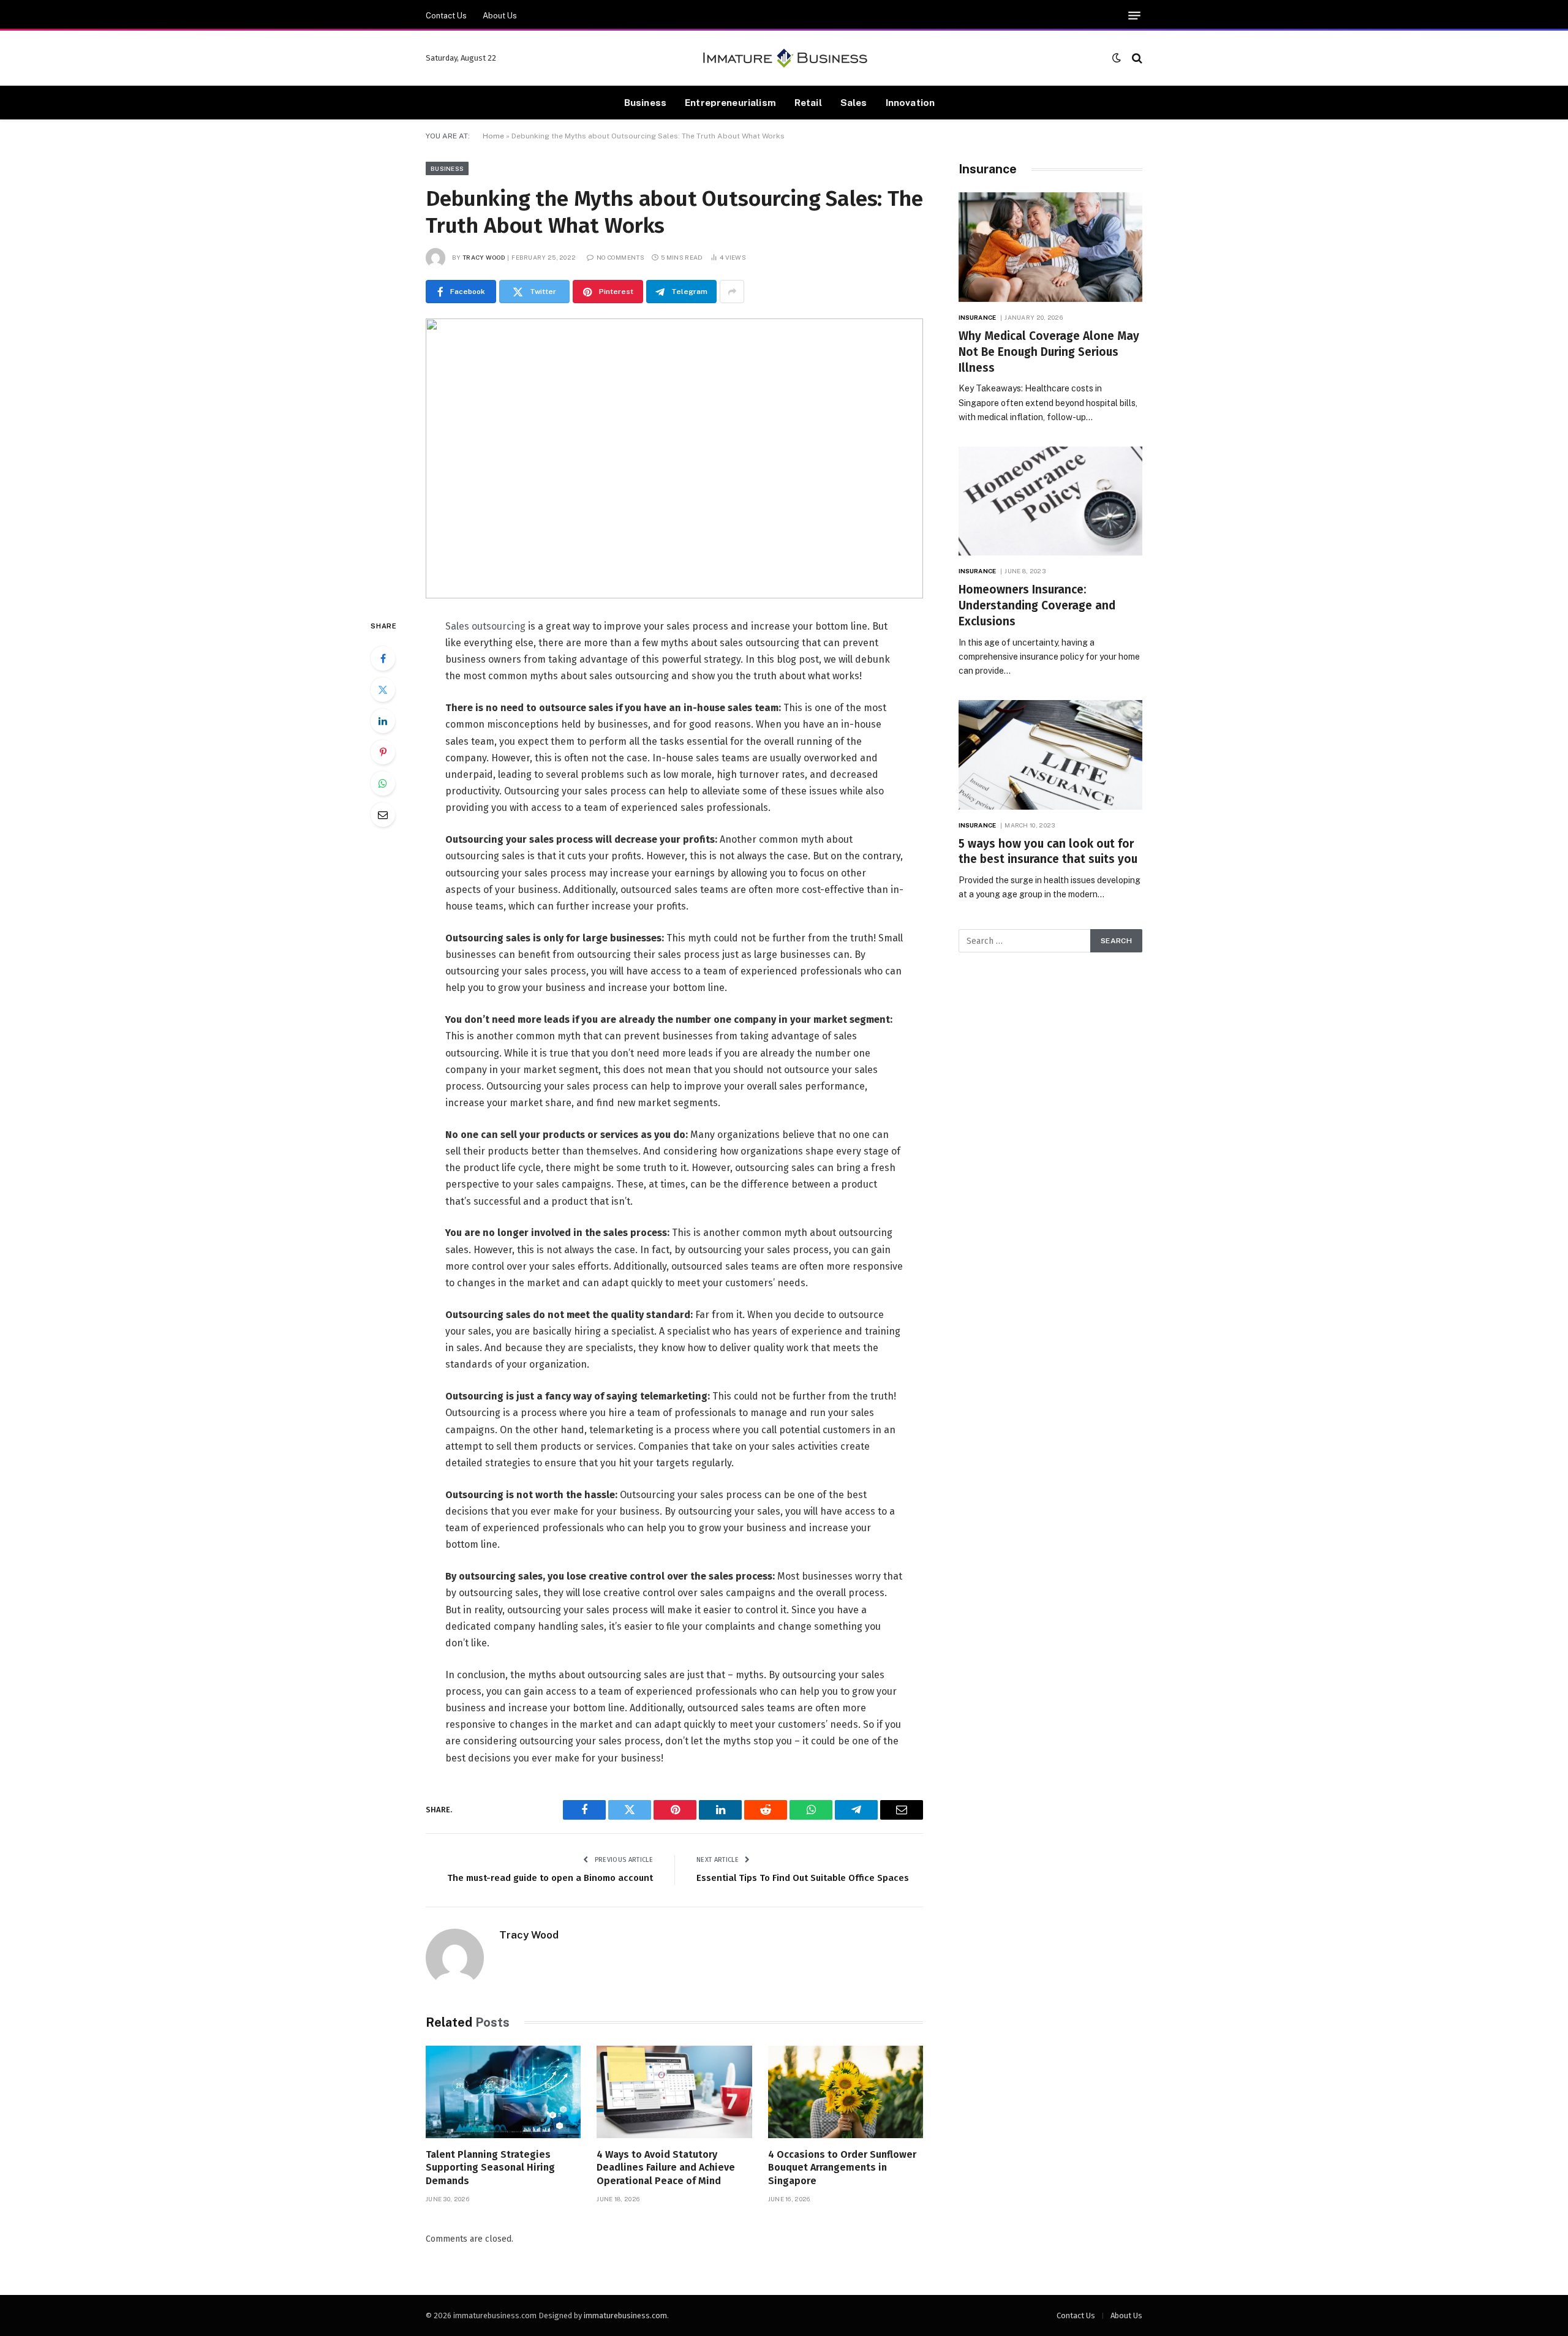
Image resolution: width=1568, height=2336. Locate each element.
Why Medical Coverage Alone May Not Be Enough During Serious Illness (1049, 352)
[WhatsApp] (383, 783)
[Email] (383, 815)
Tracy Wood (484, 257)
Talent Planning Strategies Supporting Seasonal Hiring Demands (490, 2168)
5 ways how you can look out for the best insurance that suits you (1048, 852)
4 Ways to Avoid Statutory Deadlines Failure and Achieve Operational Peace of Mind (666, 2168)
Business (645, 102)
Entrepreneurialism (730, 102)
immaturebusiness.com (625, 2315)
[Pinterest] (383, 752)
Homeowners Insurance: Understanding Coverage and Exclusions (1037, 605)
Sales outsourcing (485, 626)
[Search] (1136, 58)
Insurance (977, 317)
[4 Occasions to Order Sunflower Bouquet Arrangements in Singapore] (846, 2092)
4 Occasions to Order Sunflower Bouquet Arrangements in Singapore (842, 2168)
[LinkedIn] (383, 721)
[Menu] (1134, 16)
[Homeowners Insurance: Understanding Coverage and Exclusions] (1050, 501)
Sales (854, 102)
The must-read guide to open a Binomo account (550, 1878)
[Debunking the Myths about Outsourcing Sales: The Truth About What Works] (674, 458)
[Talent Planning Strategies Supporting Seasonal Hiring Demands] (503, 2092)
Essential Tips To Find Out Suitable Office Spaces (803, 1878)
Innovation (910, 102)
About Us (500, 16)
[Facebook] (383, 658)
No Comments (620, 257)
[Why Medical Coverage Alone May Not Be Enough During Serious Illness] (1050, 247)
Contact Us (446, 16)
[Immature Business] (784, 58)
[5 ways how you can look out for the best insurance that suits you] (1050, 755)
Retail (808, 102)
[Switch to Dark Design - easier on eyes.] (1117, 58)
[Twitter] (383, 690)
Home (493, 136)
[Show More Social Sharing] (732, 292)
